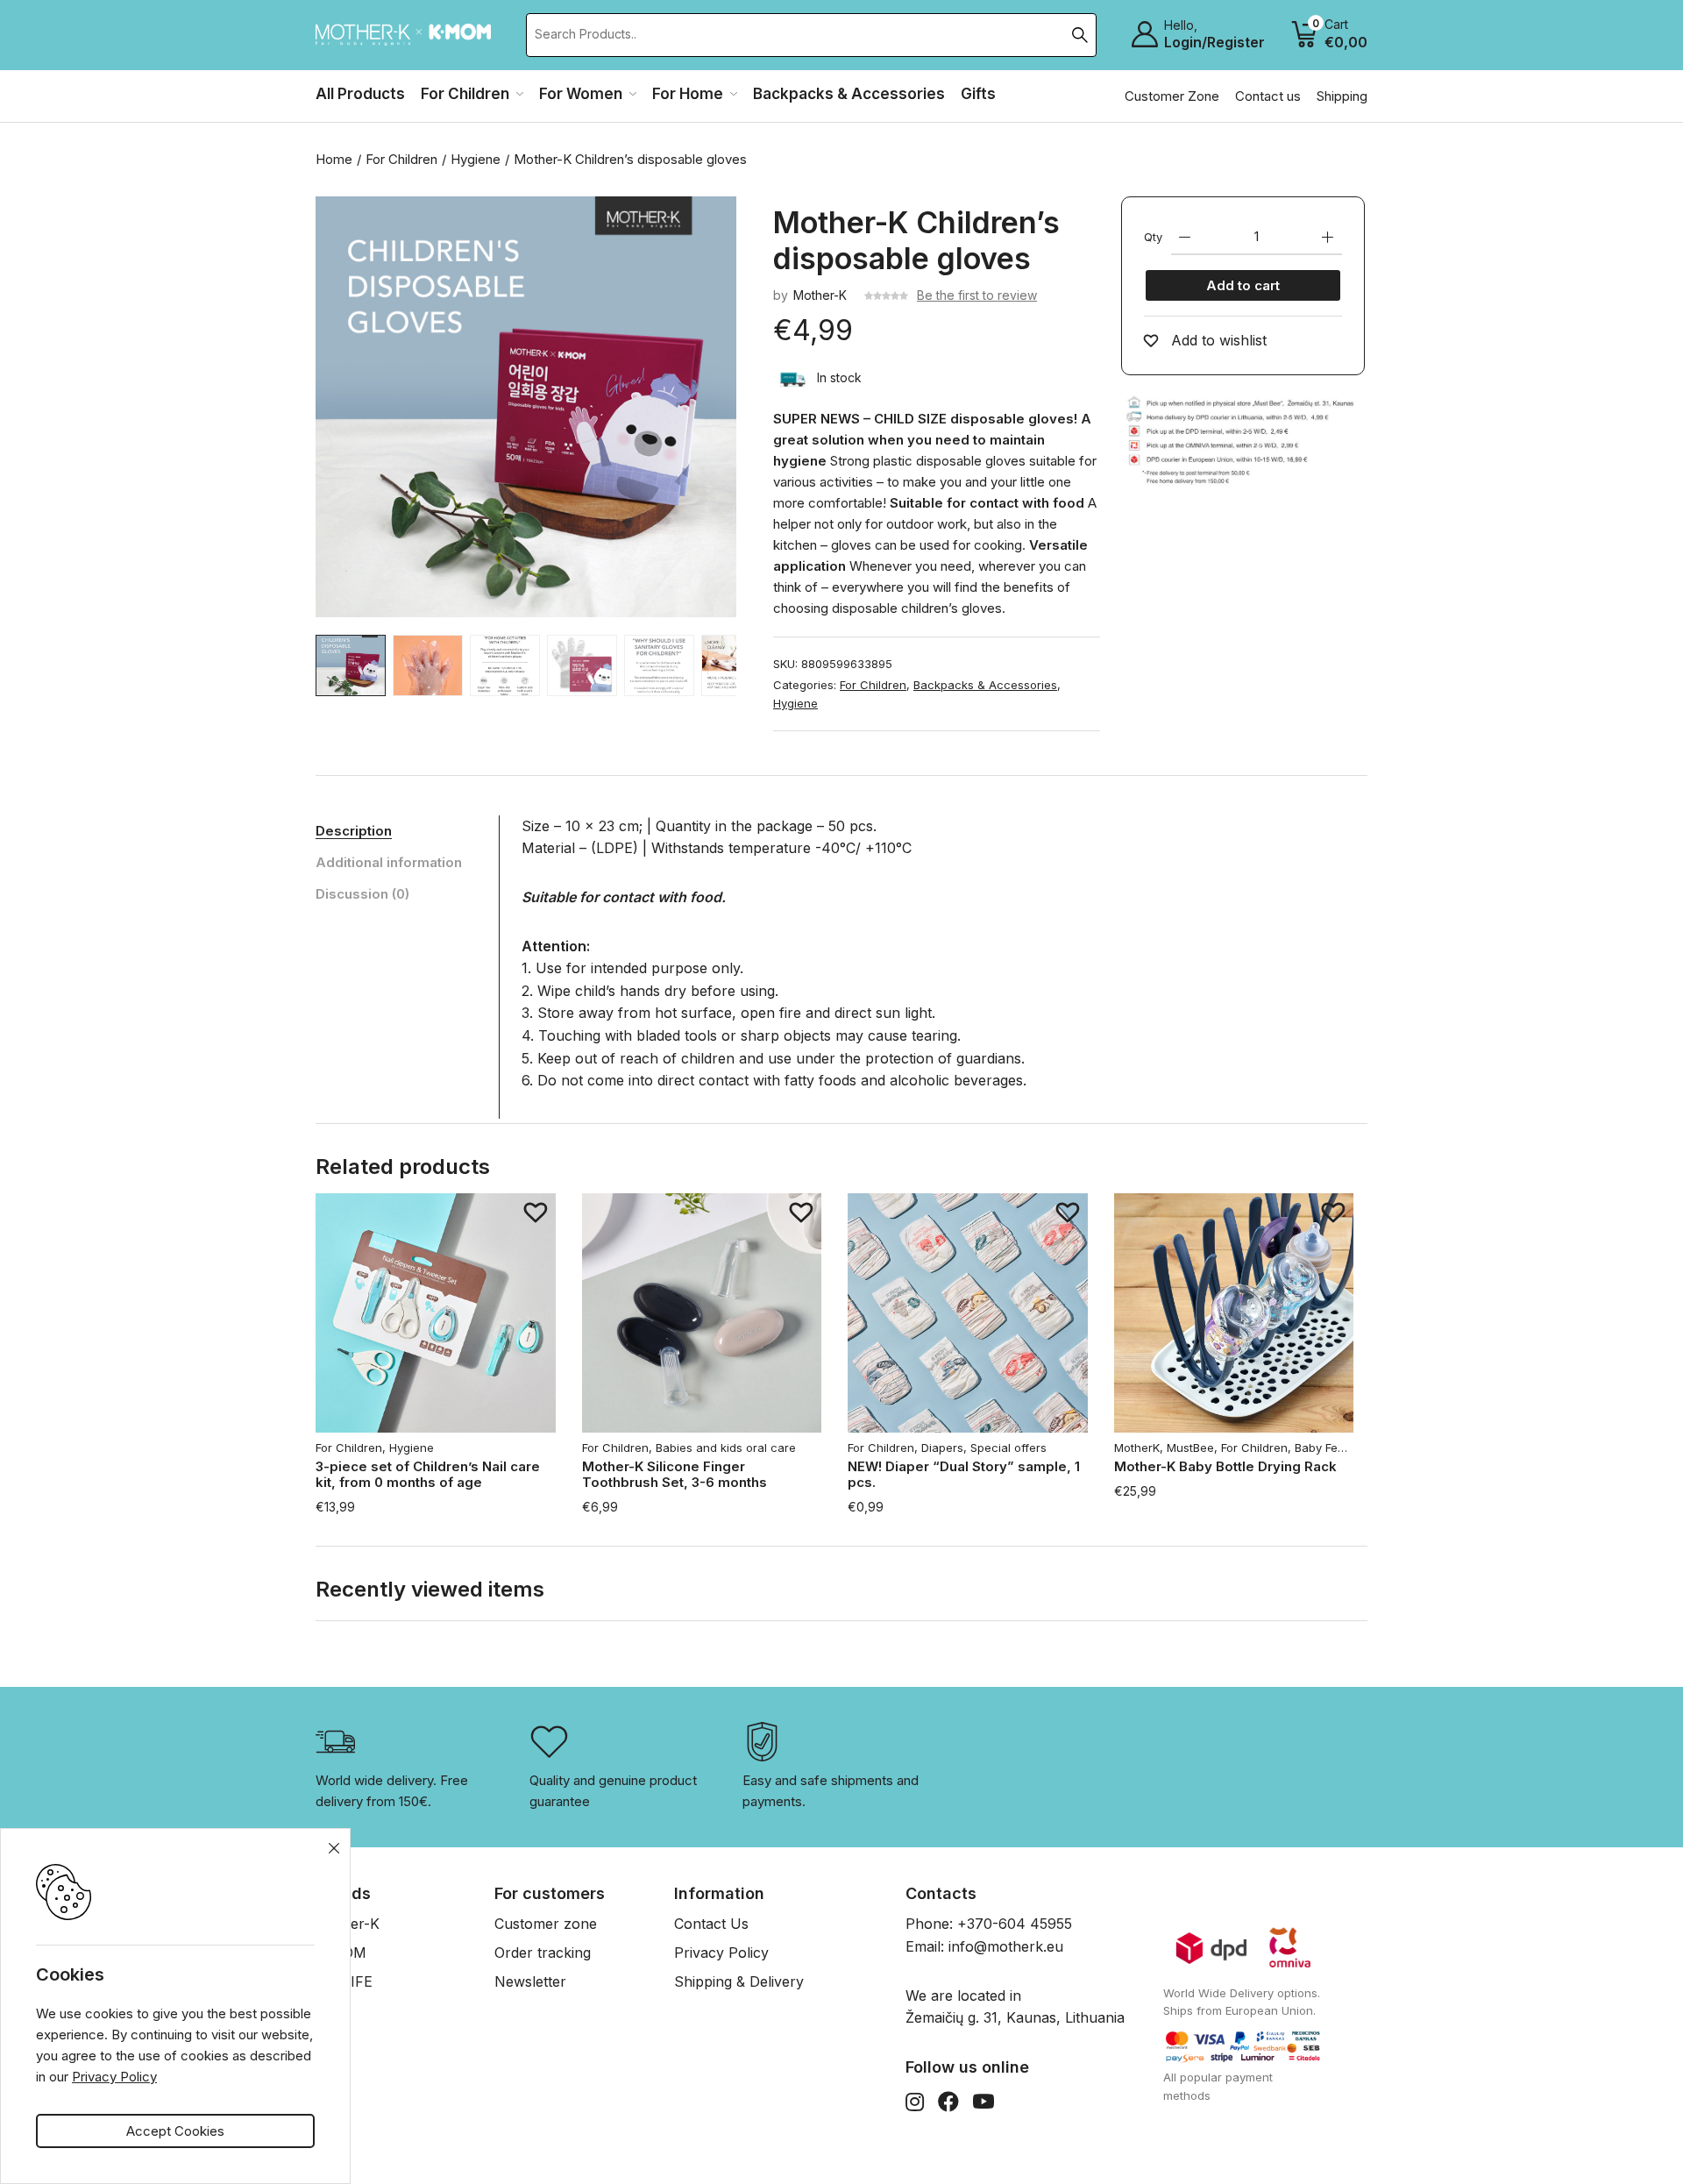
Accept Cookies (175, 2131)
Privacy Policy (721, 1953)
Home (334, 159)
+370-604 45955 (1015, 1924)
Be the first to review (977, 295)
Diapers (942, 1448)
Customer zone (546, 1924)
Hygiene (476, 159)
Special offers (1008, 1448)
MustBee (1190, 1448)
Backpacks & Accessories (985, 685)
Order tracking (543, 1953)
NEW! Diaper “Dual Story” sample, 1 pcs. (964, 1474)
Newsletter (530, 1981)
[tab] (407, 831)
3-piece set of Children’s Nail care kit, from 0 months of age (428, 1474)
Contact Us (711, 1924)
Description (354, 831)
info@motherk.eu (1006, 1946)
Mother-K (820, 295)
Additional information (389, 862)
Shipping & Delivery (739, 1981)
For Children (401, 159)
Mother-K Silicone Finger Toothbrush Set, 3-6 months (675, 1474)
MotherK (1137, 1448)
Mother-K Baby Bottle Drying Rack (1225, 1466)
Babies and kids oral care (726, 1448)
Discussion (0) (362, 894)
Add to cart (1243, 285)
